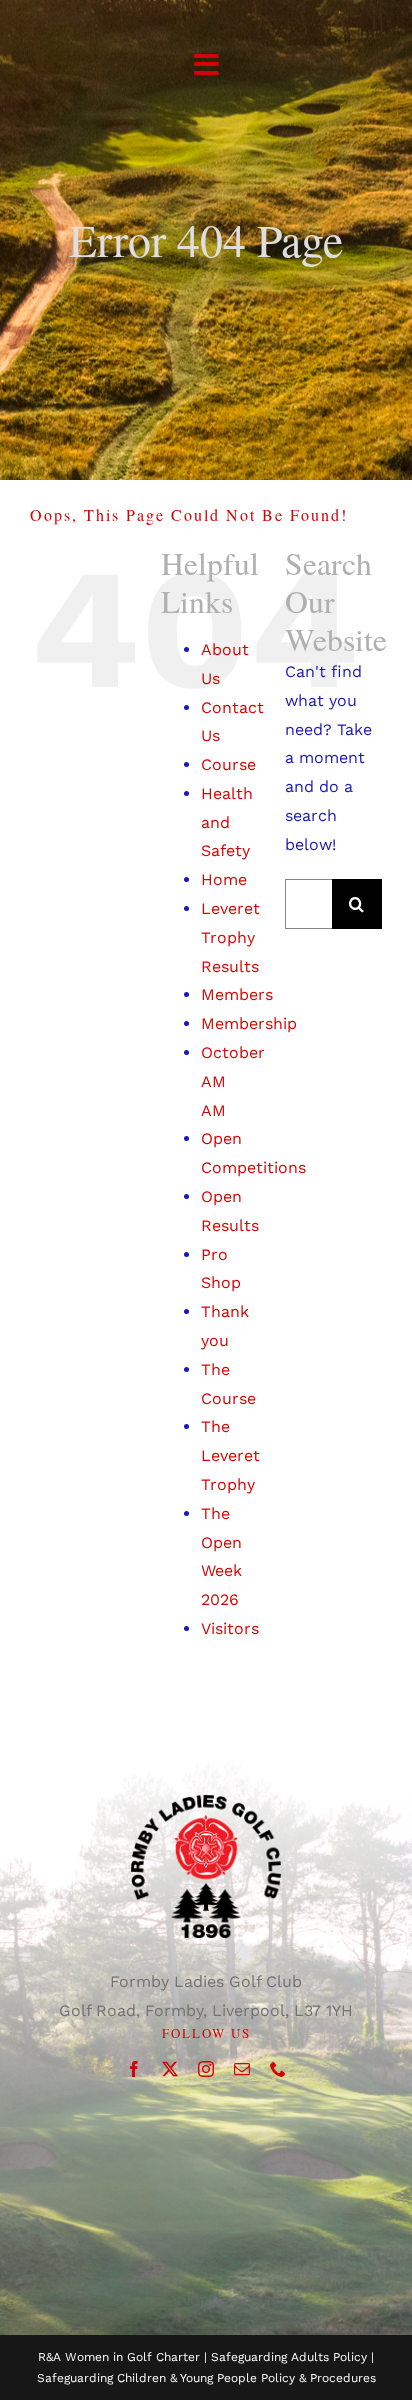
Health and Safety (227, 822)
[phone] (278, 2069)
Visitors (230, 1628)
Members (237, 994)
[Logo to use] (206, 1802)
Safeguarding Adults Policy (289, 2357)
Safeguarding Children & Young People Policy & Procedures (206, 2378)
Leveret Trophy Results (230, 937)
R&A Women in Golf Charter (119, 2357)
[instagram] (206, 2069)
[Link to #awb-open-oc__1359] (206, 65)
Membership (249, 1023)
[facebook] (134, 2069)
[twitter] (170, 2069)
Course (228, 764)
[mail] (242, 2069)
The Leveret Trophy (230, 1455)
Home (224, 879)
